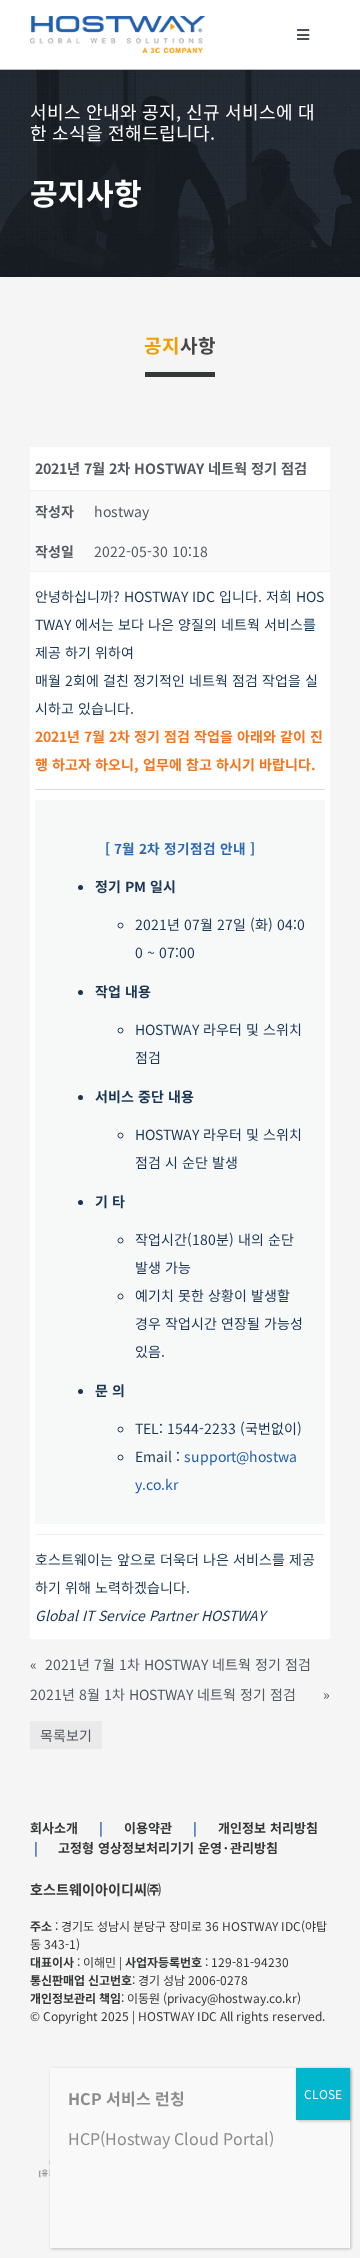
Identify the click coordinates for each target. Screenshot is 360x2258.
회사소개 (54, 1827)
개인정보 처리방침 (268, 1827)
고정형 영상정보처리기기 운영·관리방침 (168, 1847)
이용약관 (148, 1827)
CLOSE (323, 2093)
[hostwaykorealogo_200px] (117, 23)
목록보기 (66, 1735)
